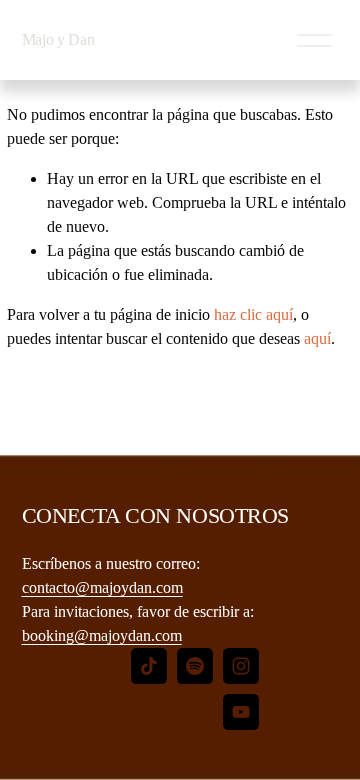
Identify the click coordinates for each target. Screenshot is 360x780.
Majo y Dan (58, 39)
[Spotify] (195, 666)
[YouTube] (241, 712)
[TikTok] (149, 666)
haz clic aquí (253, 314)
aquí (317, 338)
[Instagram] (241, 666)
